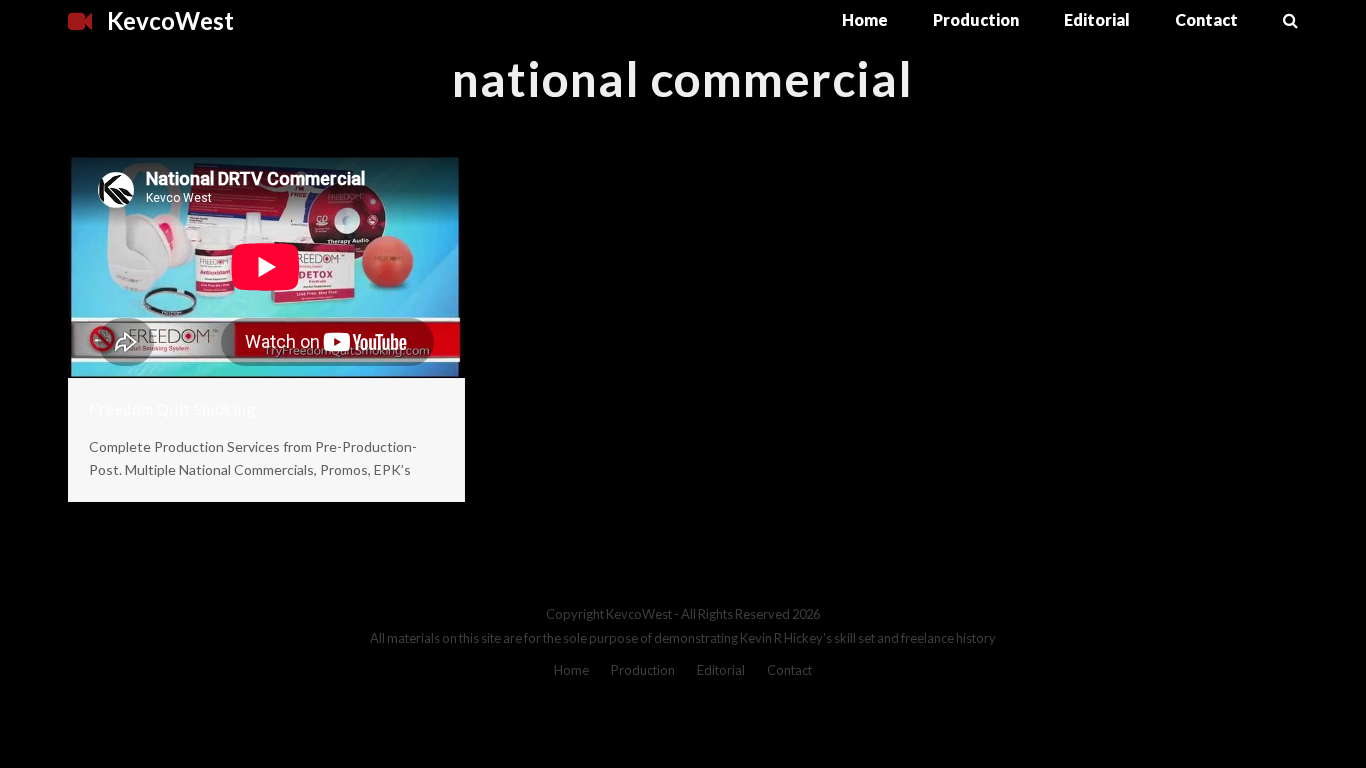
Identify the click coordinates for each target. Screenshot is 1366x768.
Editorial (721, 670)
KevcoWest (170, 20)
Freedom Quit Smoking (172, 409)
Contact (789, 670)
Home (571, 670)
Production (643, 670)
